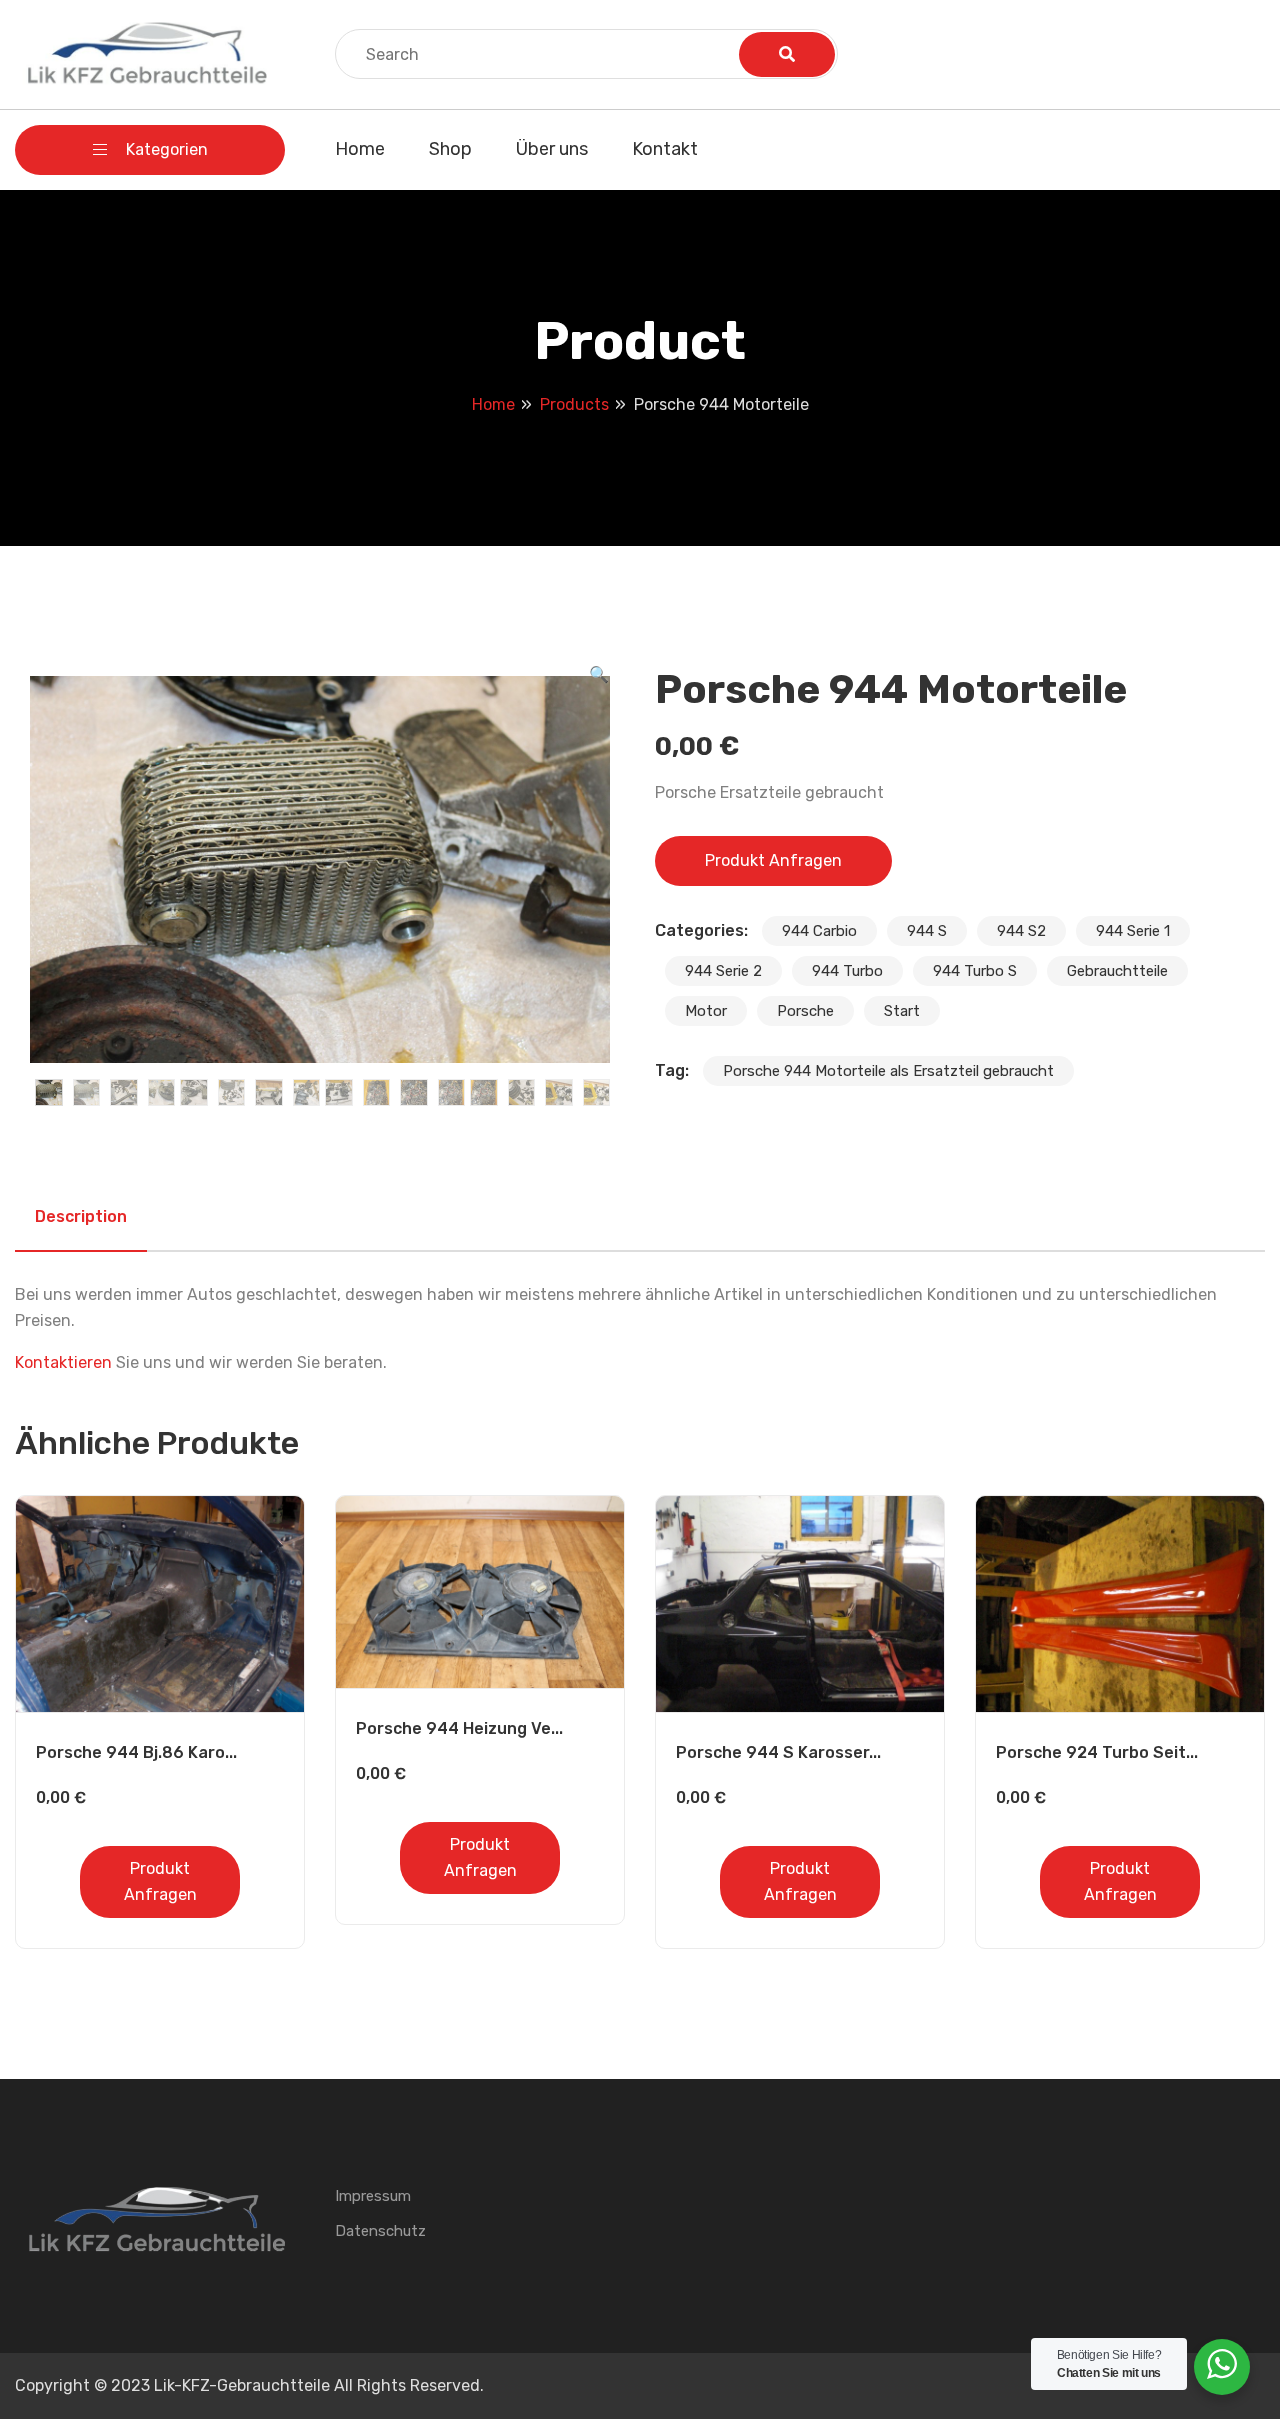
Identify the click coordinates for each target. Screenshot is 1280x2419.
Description (81, 1216)
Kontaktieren (63, 1362)
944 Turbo (847, 971)
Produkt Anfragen (773, 860)
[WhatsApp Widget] (1222, 2364)
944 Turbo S (975, 971)
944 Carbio (819, 931)
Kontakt (665, 149)
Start (902, 1011)
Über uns (552, 149)
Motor (706, 1011)
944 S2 (1021, 931)
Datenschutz (380, 2231)
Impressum (373, 2196)
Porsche (805, 1011)
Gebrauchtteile (1117, 971)
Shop (450, 149)
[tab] (81, 1217)
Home (360, 149)
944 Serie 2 (723, 971)
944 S (927, 931)
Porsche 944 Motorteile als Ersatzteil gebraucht (888, 1071)
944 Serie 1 (1133, 931)
